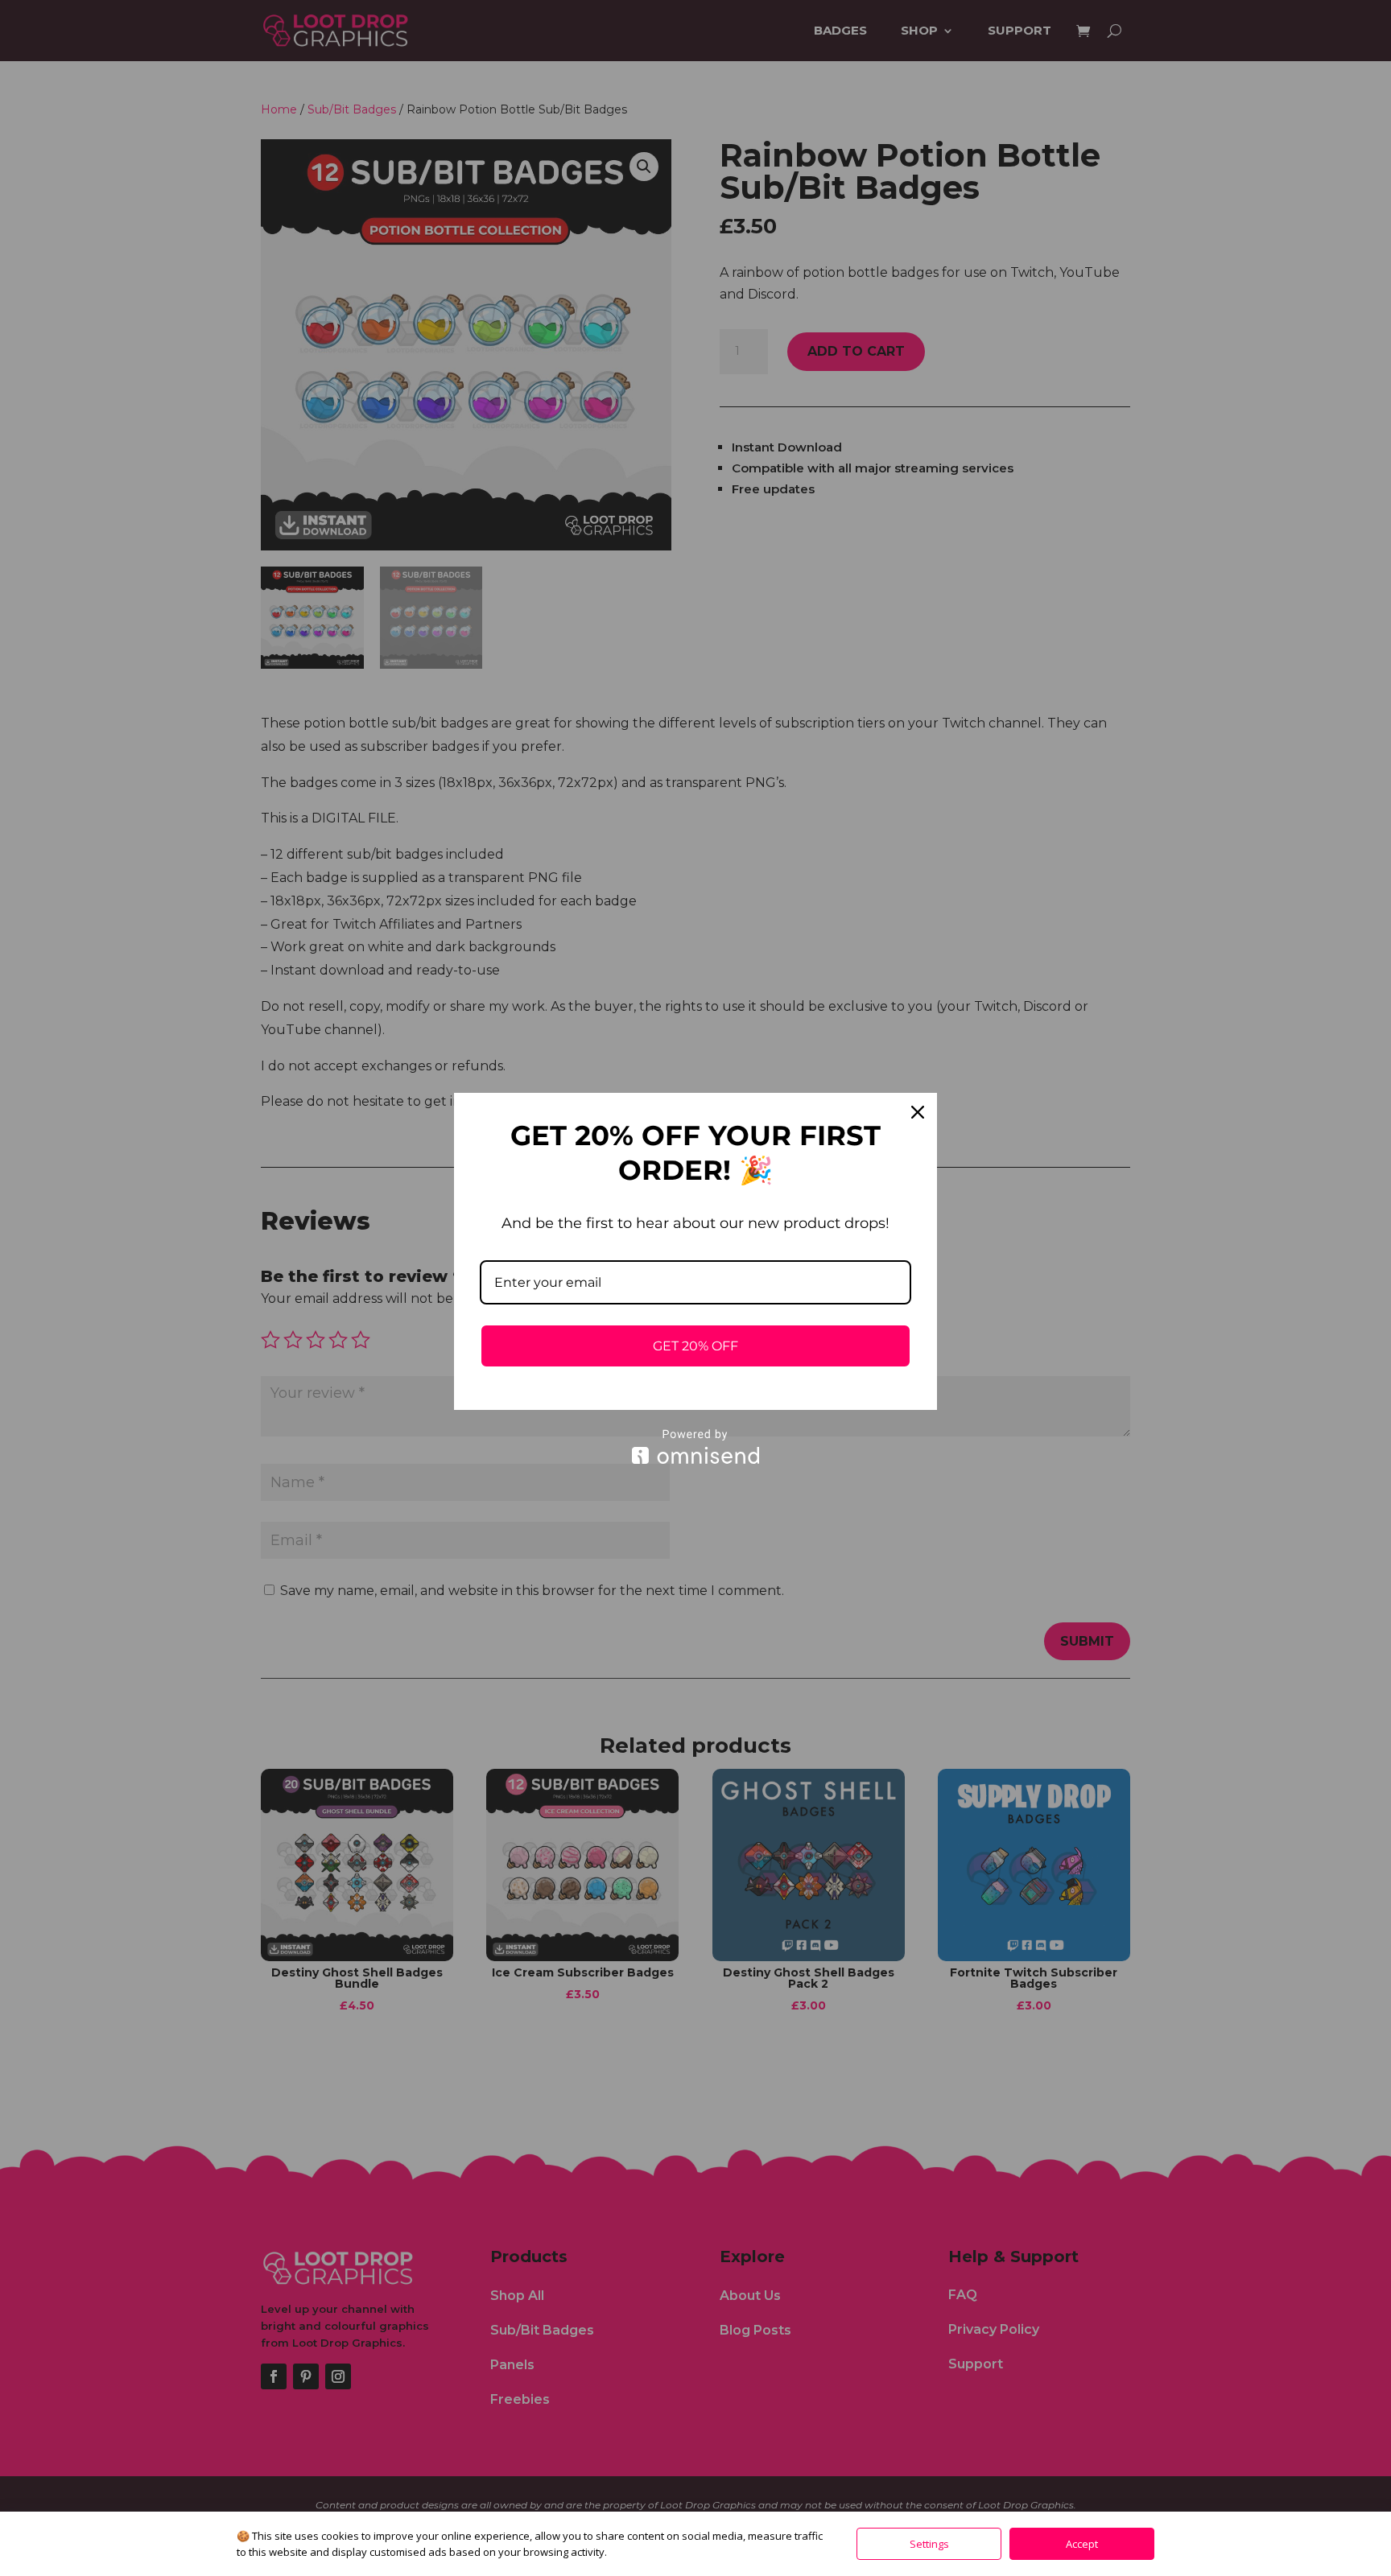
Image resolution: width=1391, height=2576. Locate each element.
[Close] (918, 1112)
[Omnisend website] (695, 1447)
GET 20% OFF (695, 1346)
